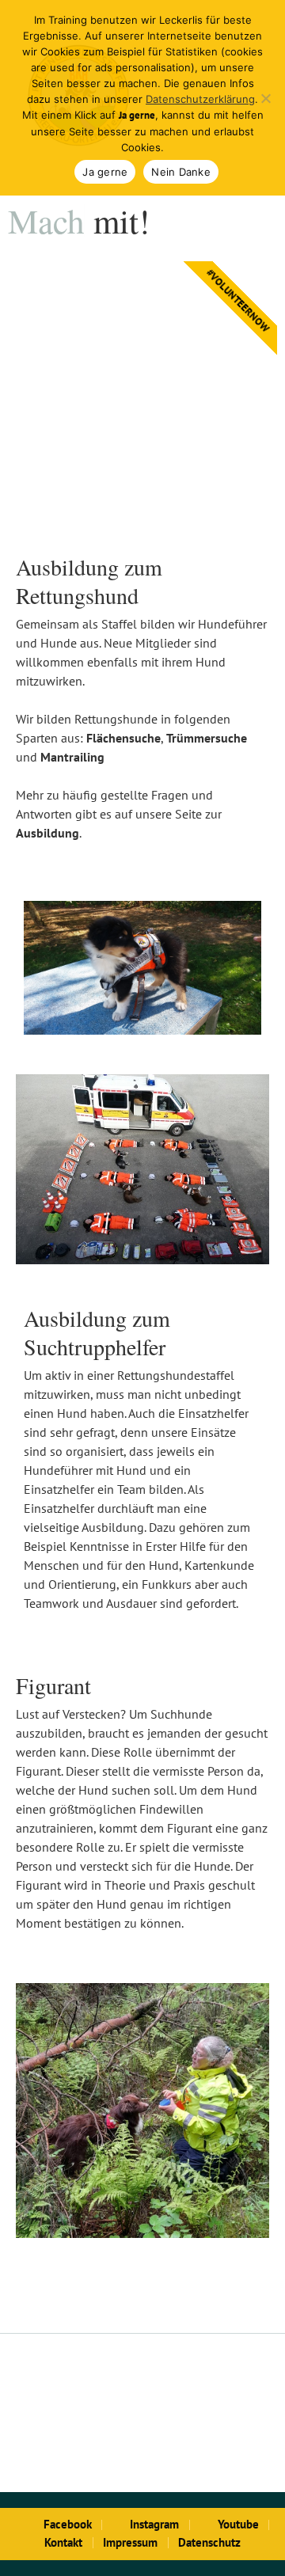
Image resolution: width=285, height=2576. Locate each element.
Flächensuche (123, 738)
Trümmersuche (207, 738)
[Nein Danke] (265, 98)
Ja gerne (105, 172)
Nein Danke (181, 172)
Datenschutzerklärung (200, 99)
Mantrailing (72, 757)
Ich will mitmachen (143, 484)
